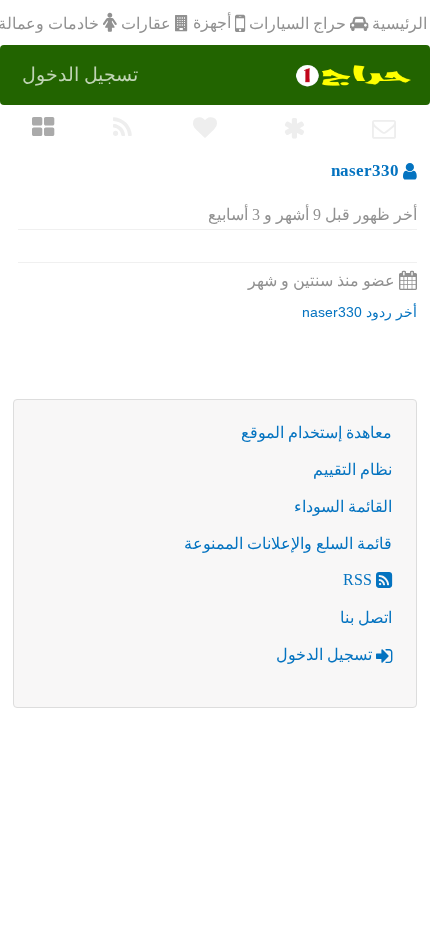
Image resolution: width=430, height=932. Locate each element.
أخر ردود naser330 (359, 312)
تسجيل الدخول (326, 654)
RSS (359, 579)
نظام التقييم (352, 469)
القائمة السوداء (343, 506)
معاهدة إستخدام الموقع (316, 432)
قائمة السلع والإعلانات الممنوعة (288, 543)
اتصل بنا (366, 617)
